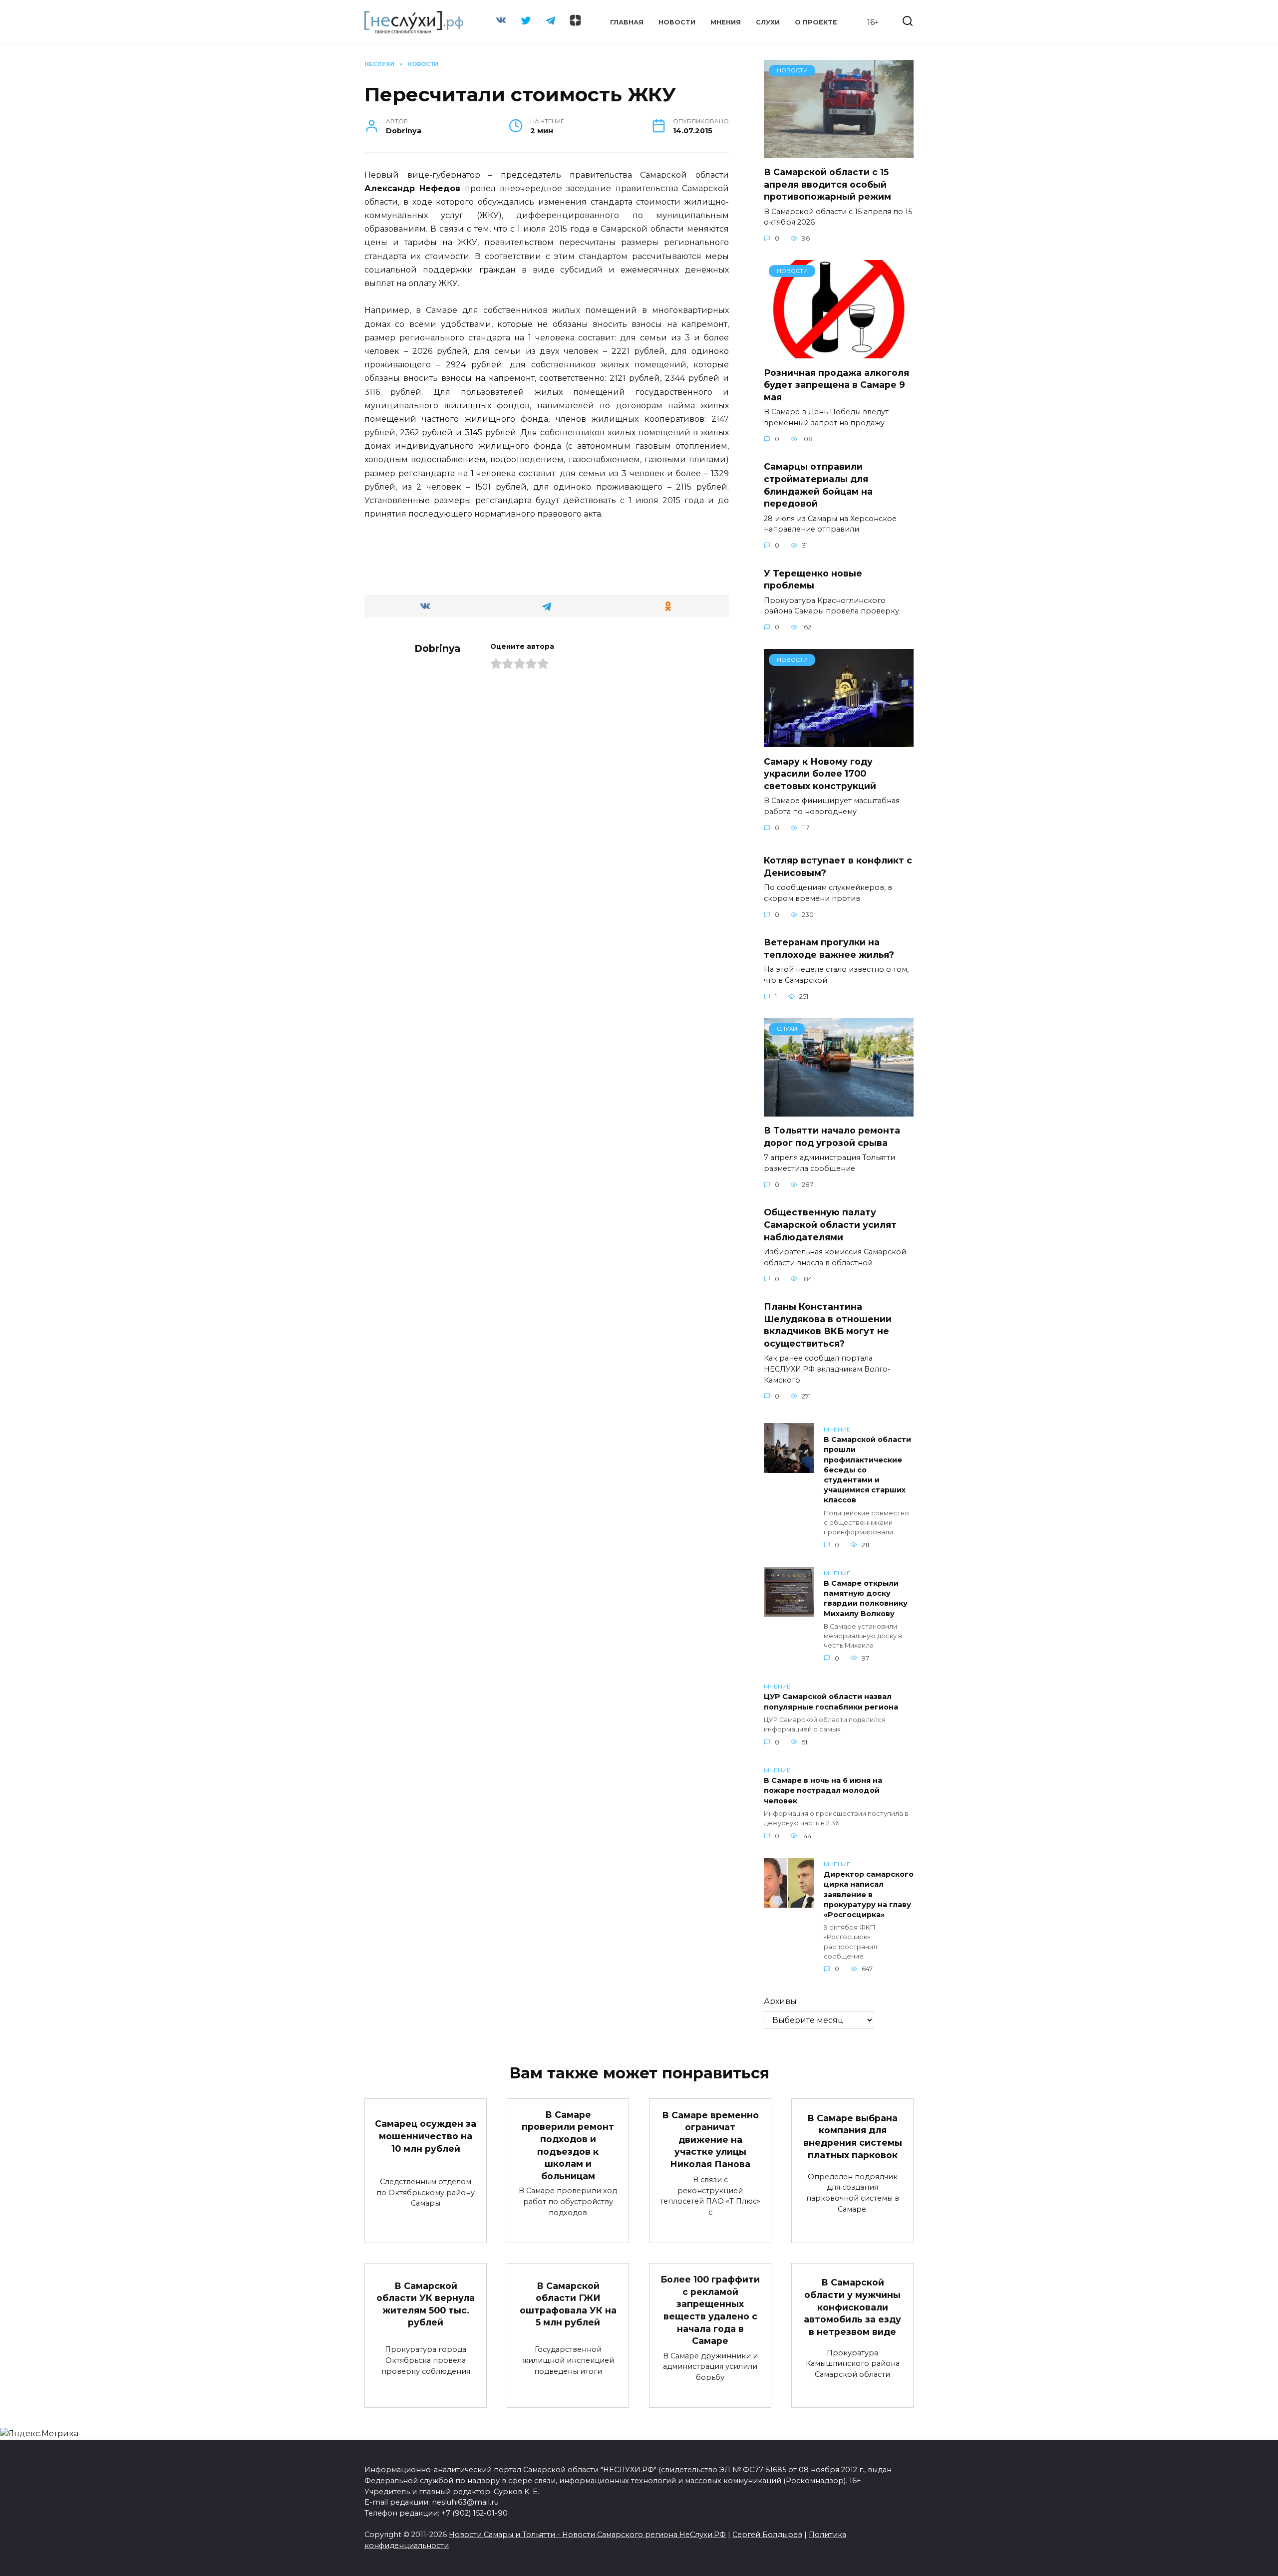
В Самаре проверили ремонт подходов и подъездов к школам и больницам (568, 2145)
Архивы (780, 2001)
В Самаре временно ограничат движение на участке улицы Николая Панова (710, 2139)
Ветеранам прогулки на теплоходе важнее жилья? (829, 948)
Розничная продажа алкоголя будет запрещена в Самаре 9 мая (836, 384)
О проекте (816, 22)
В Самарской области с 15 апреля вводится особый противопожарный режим (827, 184)
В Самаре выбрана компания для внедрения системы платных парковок (853, 2136)
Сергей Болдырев (767, 2535)
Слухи (768, 22)
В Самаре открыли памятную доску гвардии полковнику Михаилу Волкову (866, 1599)
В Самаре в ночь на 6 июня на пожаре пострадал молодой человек (823, 1791)
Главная (627, 22)
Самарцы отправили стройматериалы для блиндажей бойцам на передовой (818, 485)
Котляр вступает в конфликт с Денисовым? (838, 866)
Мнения (726, 22)
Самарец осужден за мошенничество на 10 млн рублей (426, 2136)
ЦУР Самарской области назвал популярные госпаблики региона (831, 1702)
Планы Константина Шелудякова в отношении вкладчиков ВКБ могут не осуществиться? (828, 1325)
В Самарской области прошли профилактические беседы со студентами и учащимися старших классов (867, 1470)
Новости (677, 22)
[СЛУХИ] (839, 1110)
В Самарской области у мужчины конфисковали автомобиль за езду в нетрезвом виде (852, 2307)
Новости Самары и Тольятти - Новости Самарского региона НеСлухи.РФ (587, 2535)
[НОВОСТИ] (839, 152)
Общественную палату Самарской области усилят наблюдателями (830, 1224)
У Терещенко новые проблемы (813, 579)
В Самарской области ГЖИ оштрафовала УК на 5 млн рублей (568, 2304)
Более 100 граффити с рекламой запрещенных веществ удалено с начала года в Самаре (710, 2310)
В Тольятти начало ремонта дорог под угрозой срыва (832, 1137)
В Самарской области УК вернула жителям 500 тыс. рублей (426, 2304)
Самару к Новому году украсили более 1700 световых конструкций (820, 773)
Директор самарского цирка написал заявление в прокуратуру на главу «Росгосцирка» (869, 1895)
